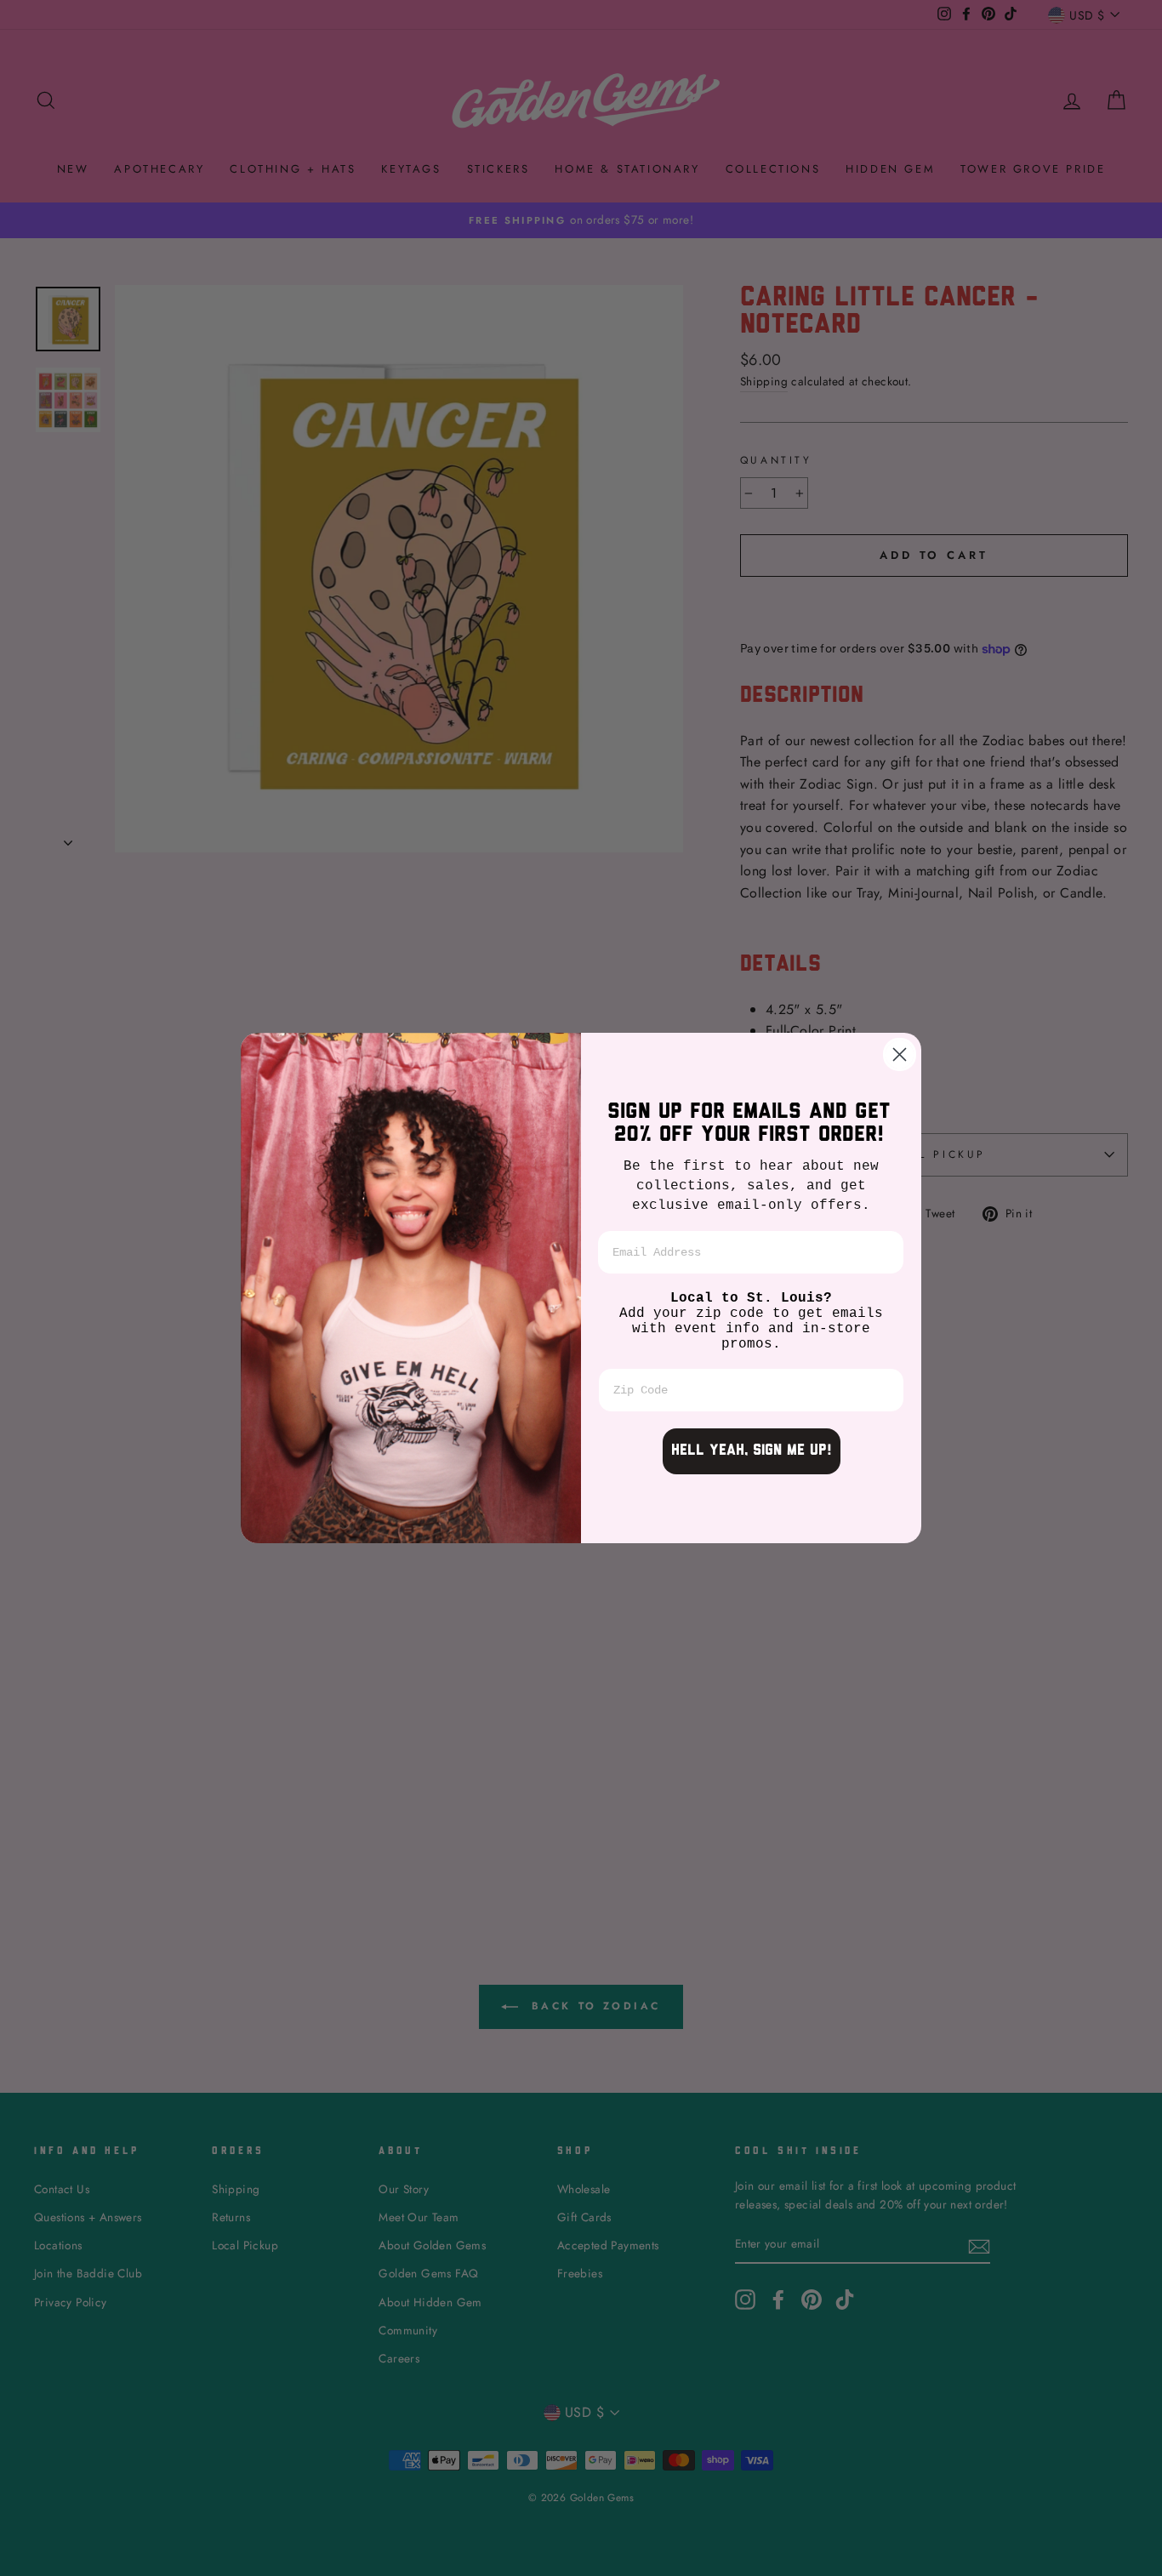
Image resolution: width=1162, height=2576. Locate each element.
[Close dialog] (900, 1054)
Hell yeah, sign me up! (752, 1451)
